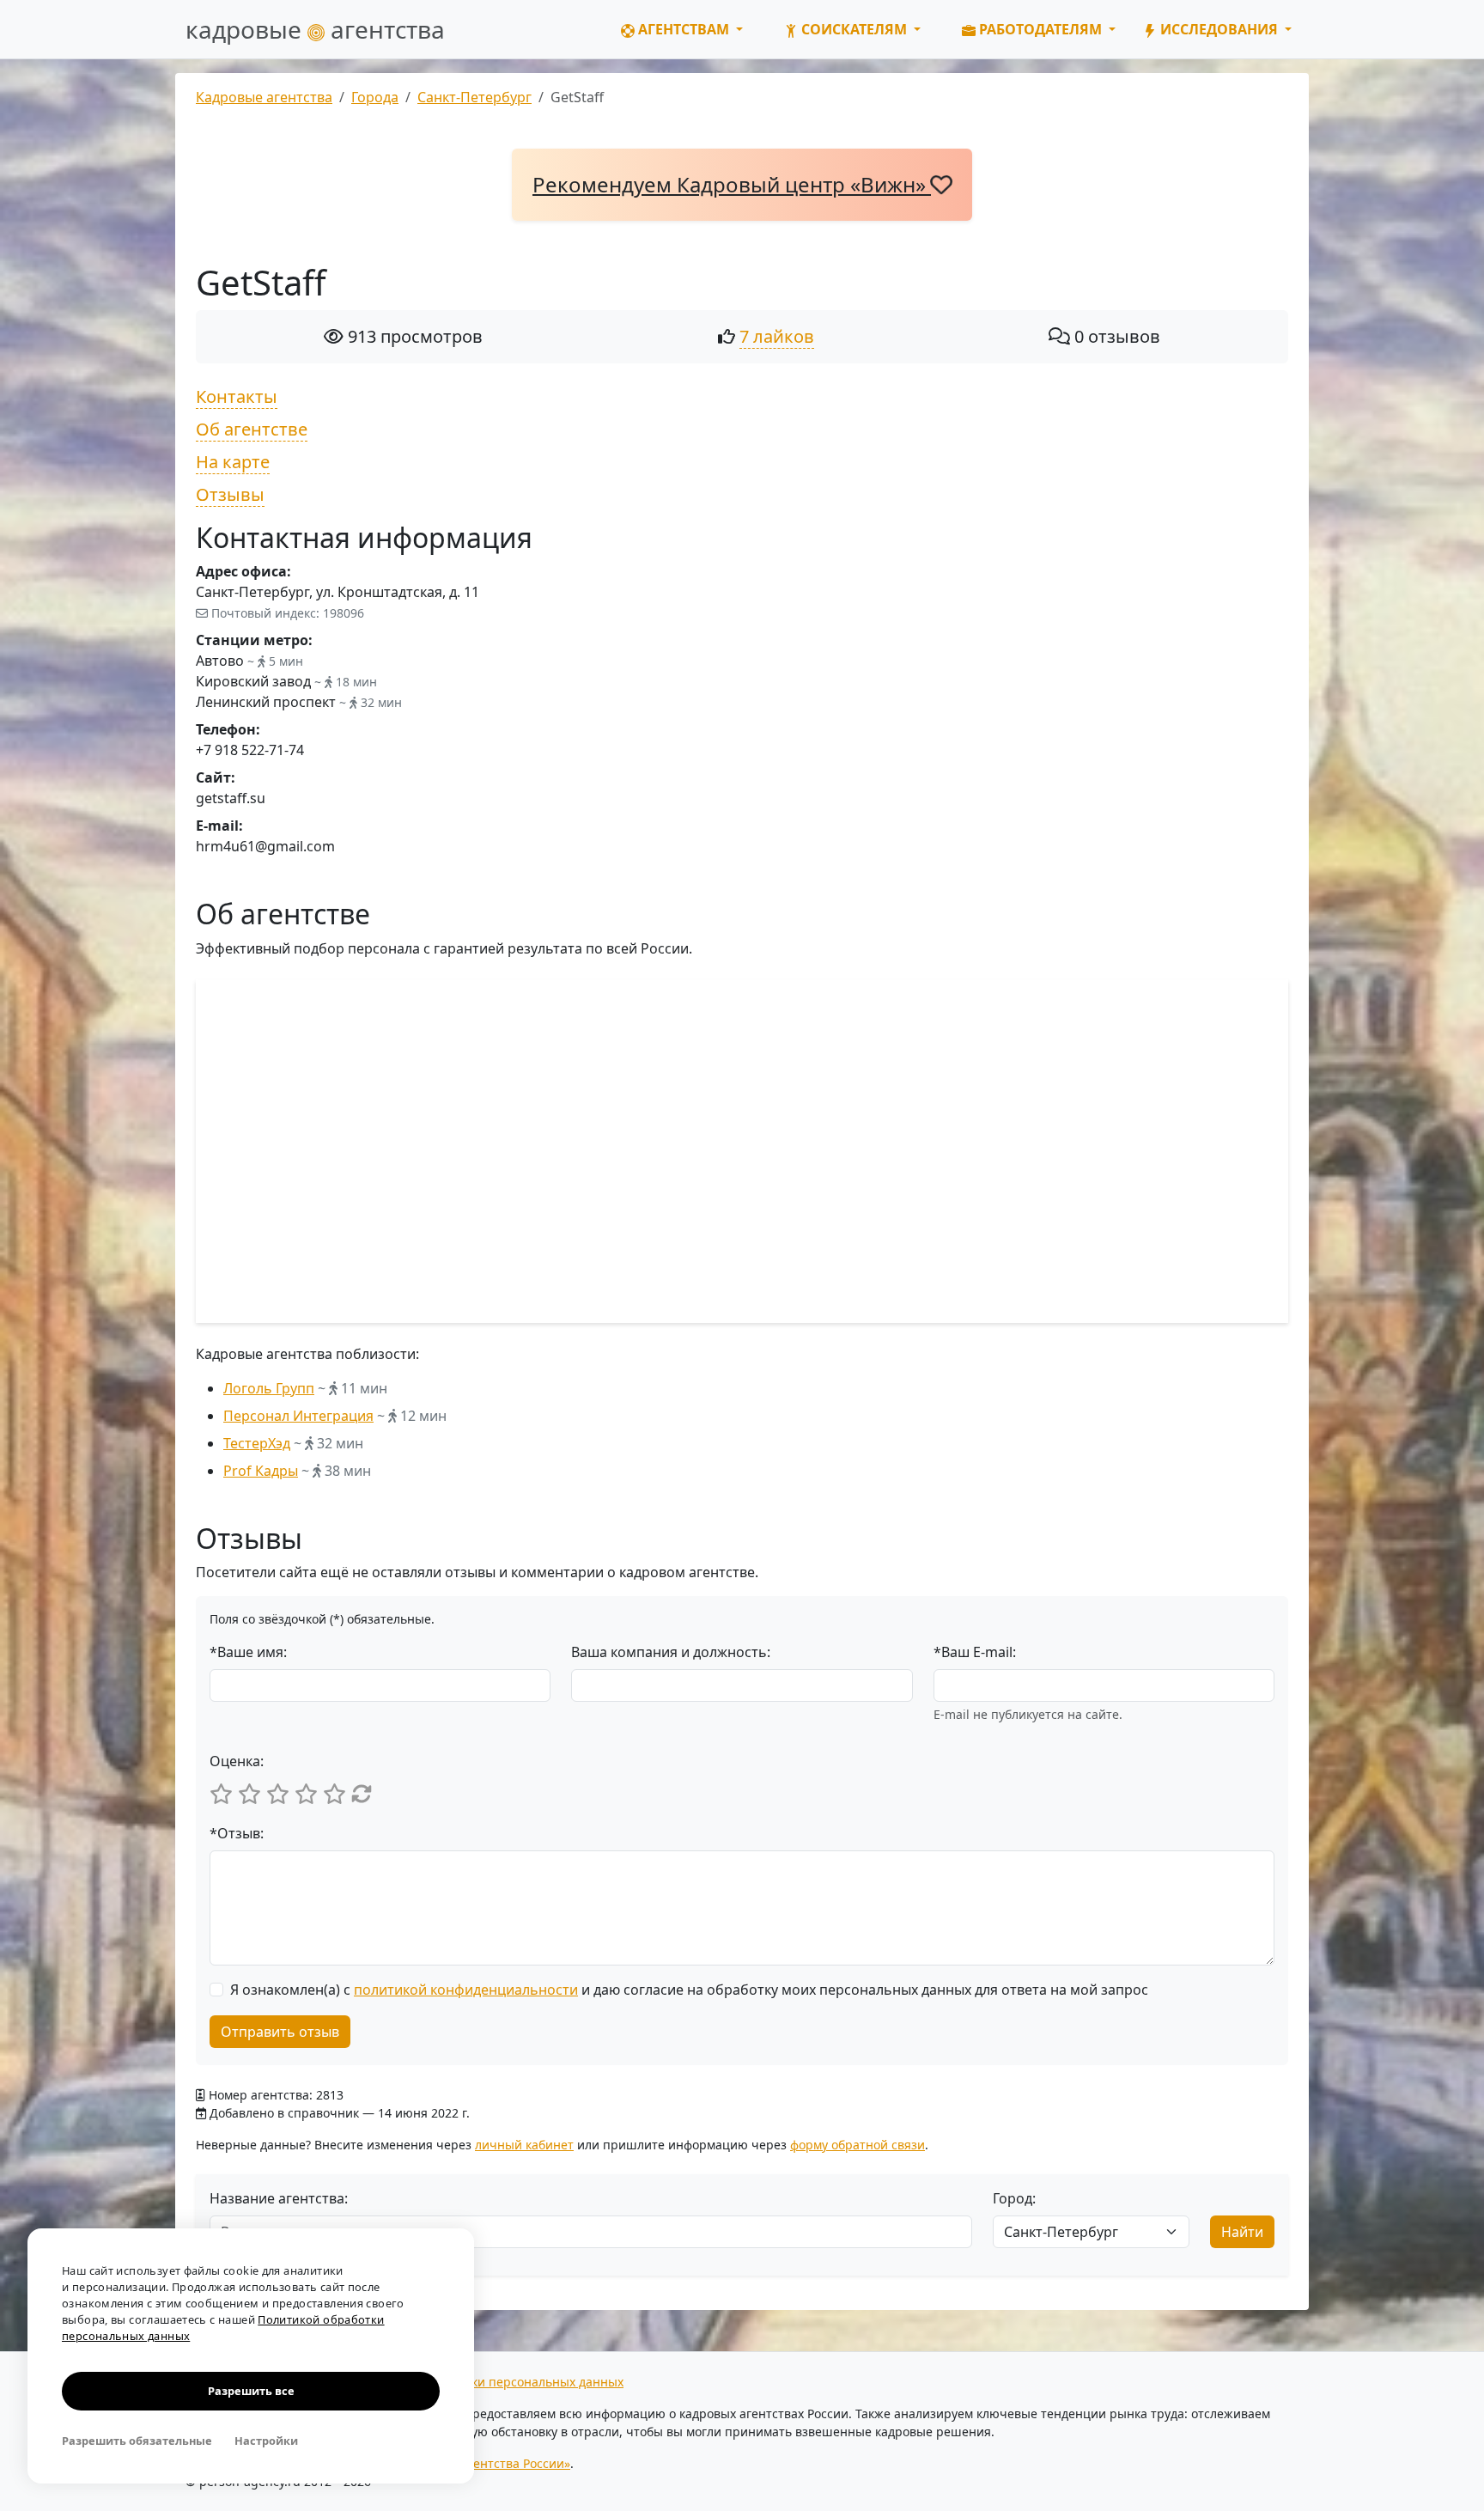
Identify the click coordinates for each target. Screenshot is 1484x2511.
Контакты (237, 396)
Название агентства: (279, 2198)
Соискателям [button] (854, 29)
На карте (233, 462)
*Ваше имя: (248, 1652)
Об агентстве (252, 429)
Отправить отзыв (280, 2032)
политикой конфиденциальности (466, 1990)
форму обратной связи (858, 2145)
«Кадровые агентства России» (481, 2463)
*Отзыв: (237, 1833)
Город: (1014, 2198)
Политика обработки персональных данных (493, 2382)
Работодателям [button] (1040, 29)
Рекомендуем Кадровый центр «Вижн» (732, 184)
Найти (1242, 2232)
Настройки (266, 2441)
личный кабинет (524, 2145)
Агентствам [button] (684, 29)
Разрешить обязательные (137, 2441)
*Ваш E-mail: (975, 1652)
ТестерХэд (257, 1443)
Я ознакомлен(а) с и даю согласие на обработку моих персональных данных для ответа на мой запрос (689, 1990)
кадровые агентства (315, 29)
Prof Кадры (261, 1471)
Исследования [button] (1219, 29)
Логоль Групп (269, 1388)
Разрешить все (251, 2391)
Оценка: (237, 1761)
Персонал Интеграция (298, 1416)
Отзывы (230, 494)
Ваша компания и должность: (671, 1652)
